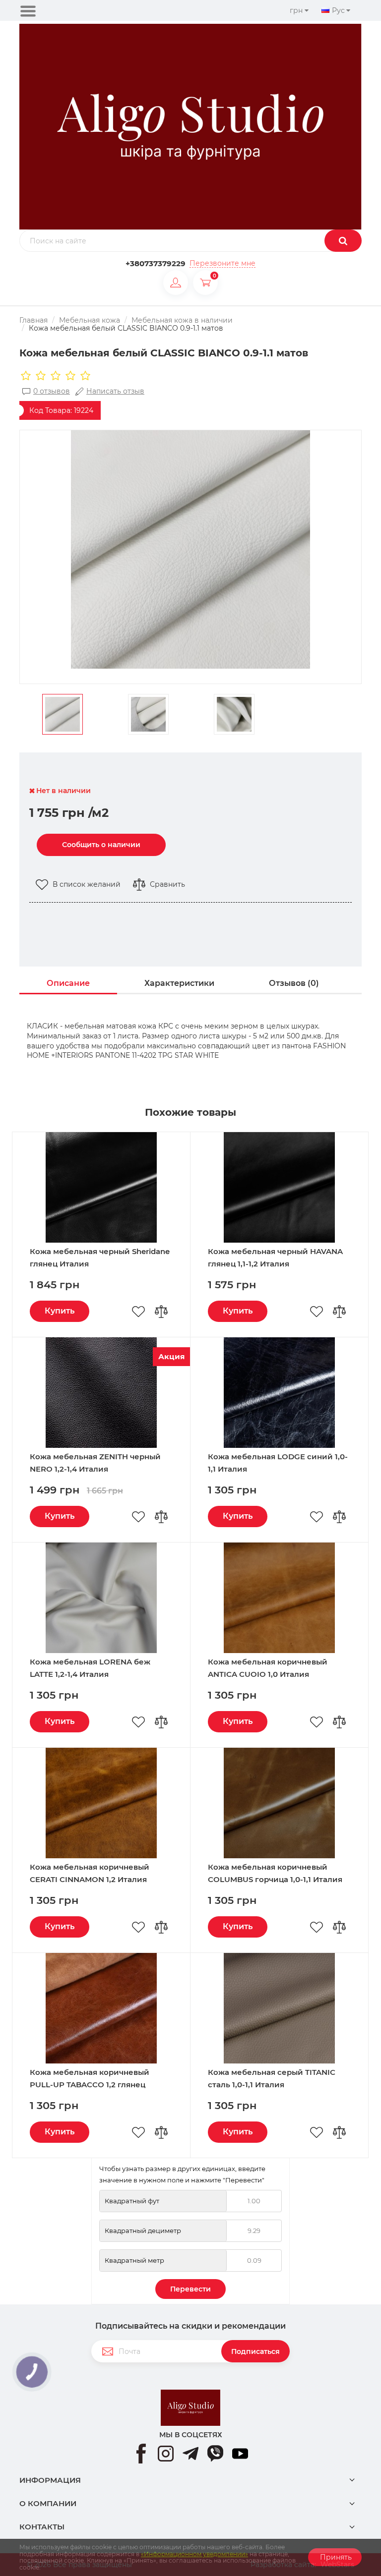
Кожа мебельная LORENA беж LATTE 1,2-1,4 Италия (90, 1668)
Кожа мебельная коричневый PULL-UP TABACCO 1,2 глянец (90, 2078)
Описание (68, 983)
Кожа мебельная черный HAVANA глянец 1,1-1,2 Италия (275, 1258)
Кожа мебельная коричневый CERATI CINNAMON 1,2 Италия (90, 1873)
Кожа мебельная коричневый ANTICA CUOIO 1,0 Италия (268, 1668)
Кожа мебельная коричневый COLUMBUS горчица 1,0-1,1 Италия (275, 1873)
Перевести (190, 2289)
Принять (335, 2557)
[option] (190, 550)
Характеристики (179, 983)
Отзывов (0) (294, 983)
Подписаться (255, 2351)
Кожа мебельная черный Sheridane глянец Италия (100, 1258)
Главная (33, 320)
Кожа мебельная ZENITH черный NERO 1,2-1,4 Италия (95, 1463)
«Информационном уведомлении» (194, 2554)
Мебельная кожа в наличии (182, 320)
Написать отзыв (115, 391)
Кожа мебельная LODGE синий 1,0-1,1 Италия (278, 1463)
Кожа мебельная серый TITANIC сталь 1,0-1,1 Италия (272, 2078)
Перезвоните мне (222, 263)
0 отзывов (52, 391)
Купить (60, 1311)
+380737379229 (156, 263)
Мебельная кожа (90, 320)
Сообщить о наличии (101, 845)
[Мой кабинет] (178, 283)
